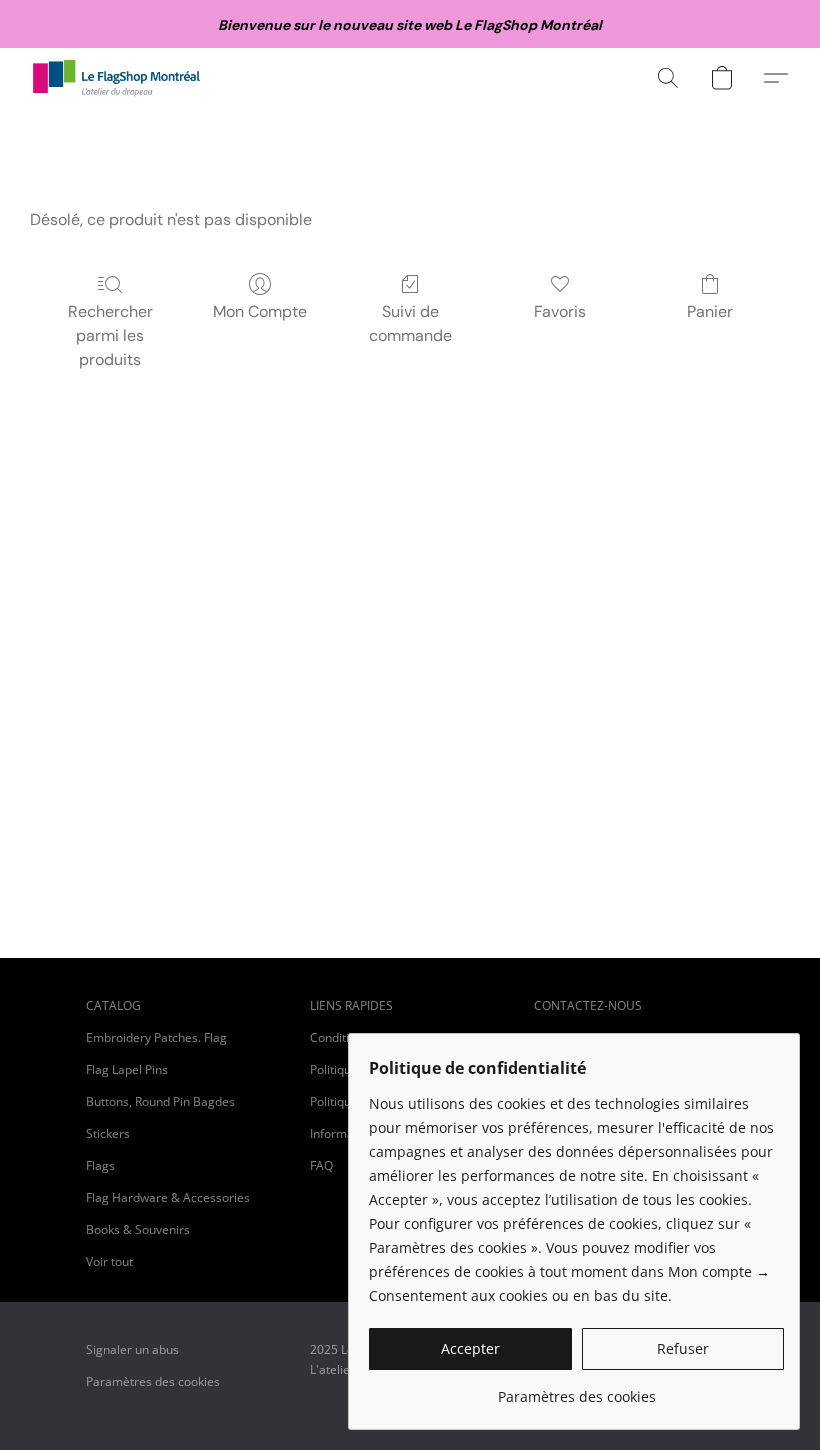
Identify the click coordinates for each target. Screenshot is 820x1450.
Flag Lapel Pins (127, 1069)
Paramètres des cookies (153, 1381)
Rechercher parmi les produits (110, 335)
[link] (576, 1389)
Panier (710, 311)
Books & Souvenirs (138, 1229)
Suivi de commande (410, 323)
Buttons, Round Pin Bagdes (160, 1101)
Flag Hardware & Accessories (168, 1197)
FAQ (321, 1165)
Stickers (108, 1133)
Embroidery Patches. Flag (156, 1037)
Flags (100, 1165)
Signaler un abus (132, 1349)
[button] (117, 78)
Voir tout (109, 1261)
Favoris (560, 311)
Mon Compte (260, 311)
